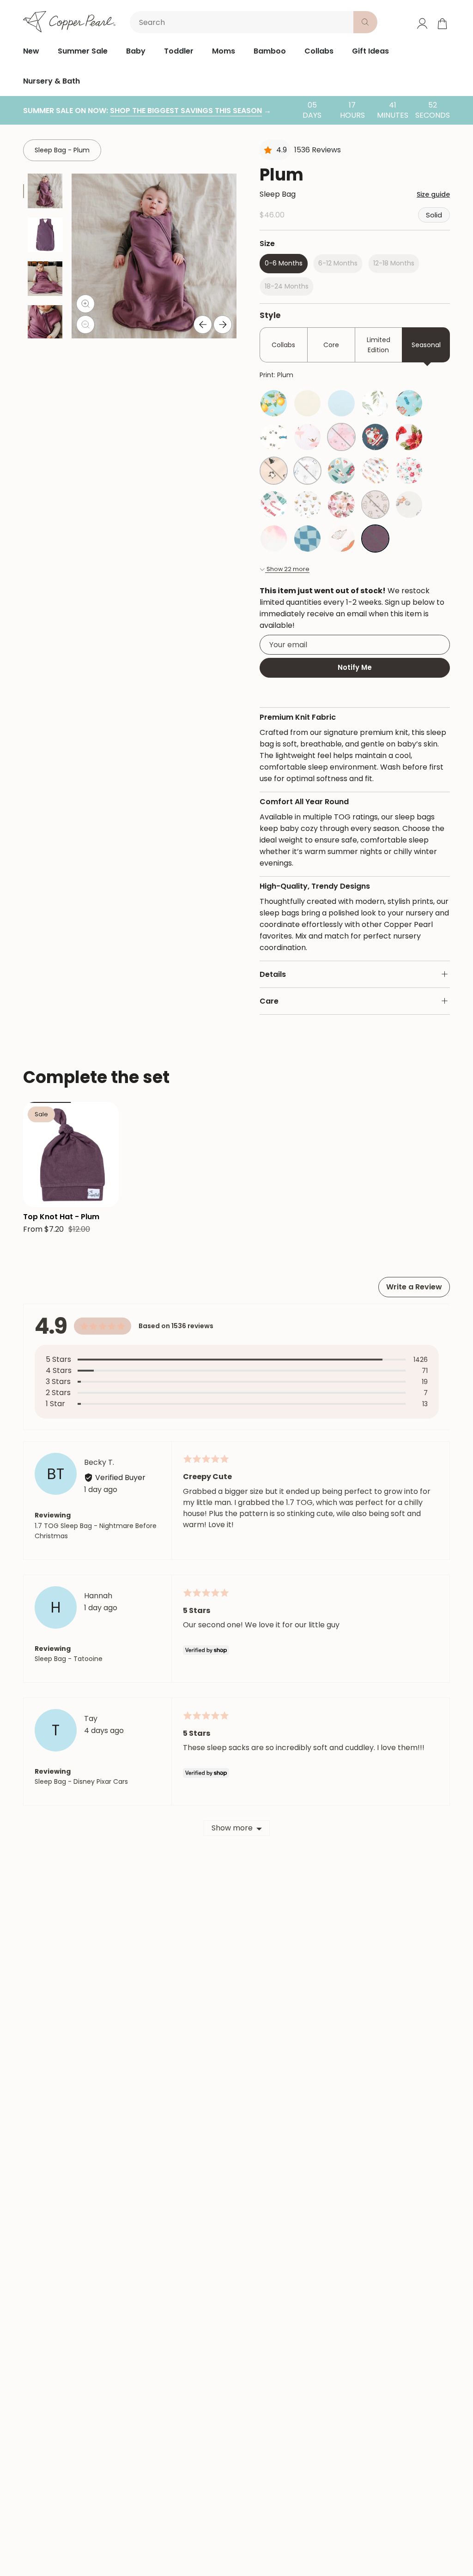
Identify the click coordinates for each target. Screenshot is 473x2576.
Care (269, 1001)
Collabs (319, 51)
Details (273, 974)
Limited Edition (379, 345)
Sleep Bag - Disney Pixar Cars (81, 1782)
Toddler (179, 51)
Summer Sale (83, 51)
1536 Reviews (318, 150)
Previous (203, 325)
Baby (136, 51)
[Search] (365, 22)
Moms (224, 51)
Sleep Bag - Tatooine (69, 1659)
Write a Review (414, 1287)
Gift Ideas (370, 51)
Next (223, 325)
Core (331, 345)
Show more (232, 1828)
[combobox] (243, 22)
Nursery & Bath (52, 81)
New (31, 51)
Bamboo (270, 51)
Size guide (433, 194)
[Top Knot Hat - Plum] (71, 1155)
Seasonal (426, 345)
